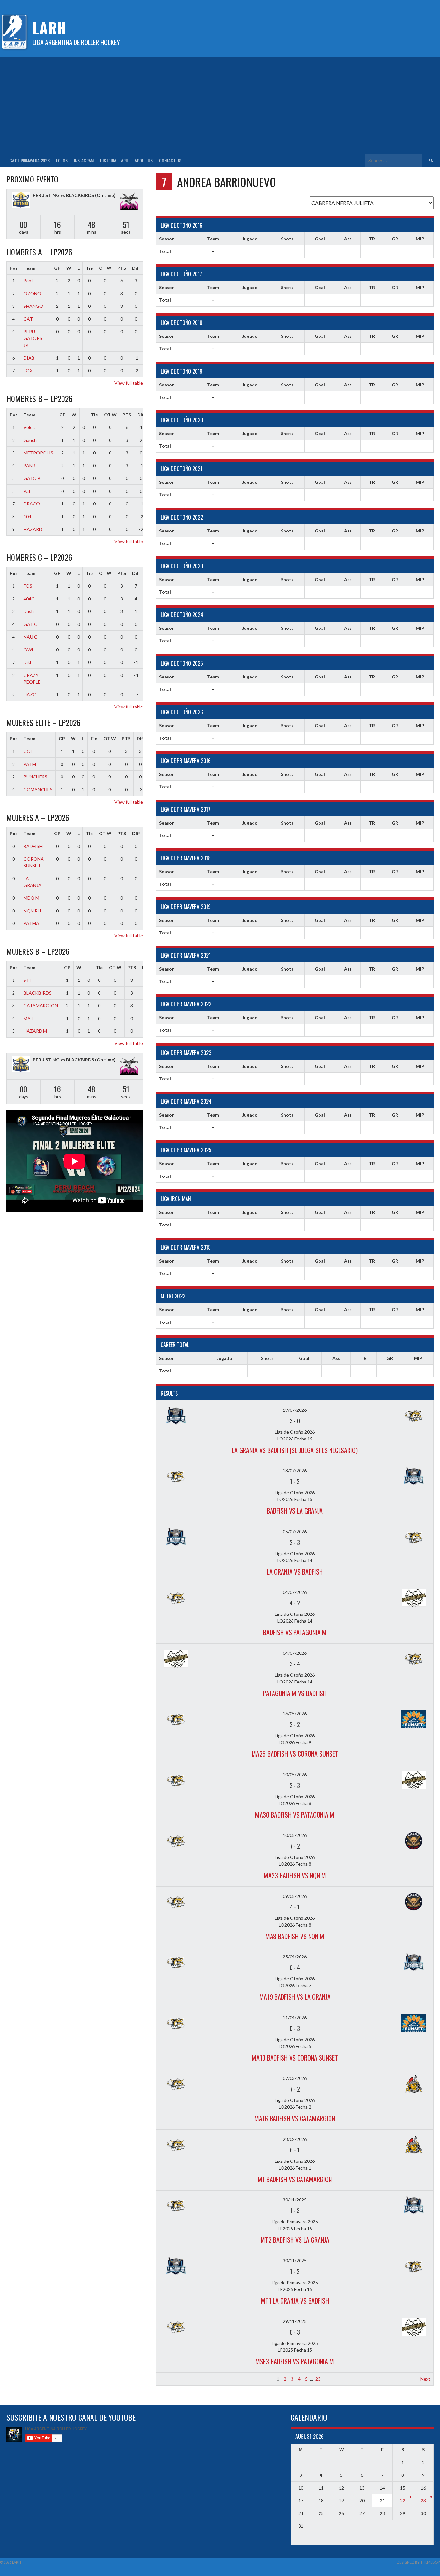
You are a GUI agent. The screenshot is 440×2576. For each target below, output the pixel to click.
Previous (168, 2379)
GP (57, 268)
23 (318, 2379)
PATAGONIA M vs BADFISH (295, 1693)
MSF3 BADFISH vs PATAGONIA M (295, 2361)
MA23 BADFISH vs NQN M (295, 1875)
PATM (30, 764)
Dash (29, 611)
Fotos (62, 160)
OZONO (32, 293)
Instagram (84, 160)
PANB (29, 466)
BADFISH (33, 846)
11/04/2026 (295, 2018)
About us (144, 160)
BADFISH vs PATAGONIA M (295, 1632)
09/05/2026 (295, 1896)
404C (29, 599)
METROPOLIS (38, 453)
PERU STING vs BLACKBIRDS (63, 195)
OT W (105, 268)
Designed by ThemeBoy (418, 2562)
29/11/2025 (295, 2321)
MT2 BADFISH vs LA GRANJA (295, 2240)
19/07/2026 (295, 1410)
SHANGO (33, 306)
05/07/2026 (295, 1532)
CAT (28, 319)
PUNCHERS (35, 777)
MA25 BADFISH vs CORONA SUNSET (295, 1754)
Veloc (29, 427)
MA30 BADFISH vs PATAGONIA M (295, 1815)
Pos (14, 268)
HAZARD (33, 529)
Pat (27, 491)
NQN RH (32, 911)
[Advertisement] (220, 106)
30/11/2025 (295, 2200)
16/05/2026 (295, 1714)
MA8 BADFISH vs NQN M (295, 1936)
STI (27, 980)
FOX (28, 371)
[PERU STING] (21, 201)
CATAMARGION (41, 1005)
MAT (29, 1018)
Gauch (30, 440)
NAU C (30, 637)
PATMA (31, 923)
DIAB (29, 358)
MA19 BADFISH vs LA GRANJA (295, 1997)
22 (403, 2500)
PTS (122, 268)
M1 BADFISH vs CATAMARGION (295, 2179)
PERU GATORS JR (33, 338)
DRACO (32, 504)
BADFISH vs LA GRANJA (295, 1511)
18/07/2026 (295, 1471)
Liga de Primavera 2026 (28, 160)
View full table (129, 383)
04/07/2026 (295, 1592)
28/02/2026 (295, 2139)
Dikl (27, 662)
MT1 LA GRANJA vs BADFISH (295, 2301)
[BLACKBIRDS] (129, 202)
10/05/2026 (295, 1775)
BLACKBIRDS (38, 993)
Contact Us (170, 160)
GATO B (32, 478)
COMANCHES (38, 790)
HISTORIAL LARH (114, 160)
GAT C (30, 624)
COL (28, 751)
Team (29, 268)
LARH (49, 28)
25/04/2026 (295, 1957)
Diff (136, 268)
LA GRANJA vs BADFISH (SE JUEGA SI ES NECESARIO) (295, 1450)
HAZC (30, 694)
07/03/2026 (295, 2078)
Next (425, 2379)
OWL (29, 650)
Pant (28, 281)
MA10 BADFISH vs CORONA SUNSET (295, 2058)
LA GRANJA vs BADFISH (295, 1572)
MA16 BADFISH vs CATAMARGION (295, 2118)
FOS (28, 586)
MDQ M (31, 898)
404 (27, 517)
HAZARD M (35, 1031)
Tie (89, 268)
